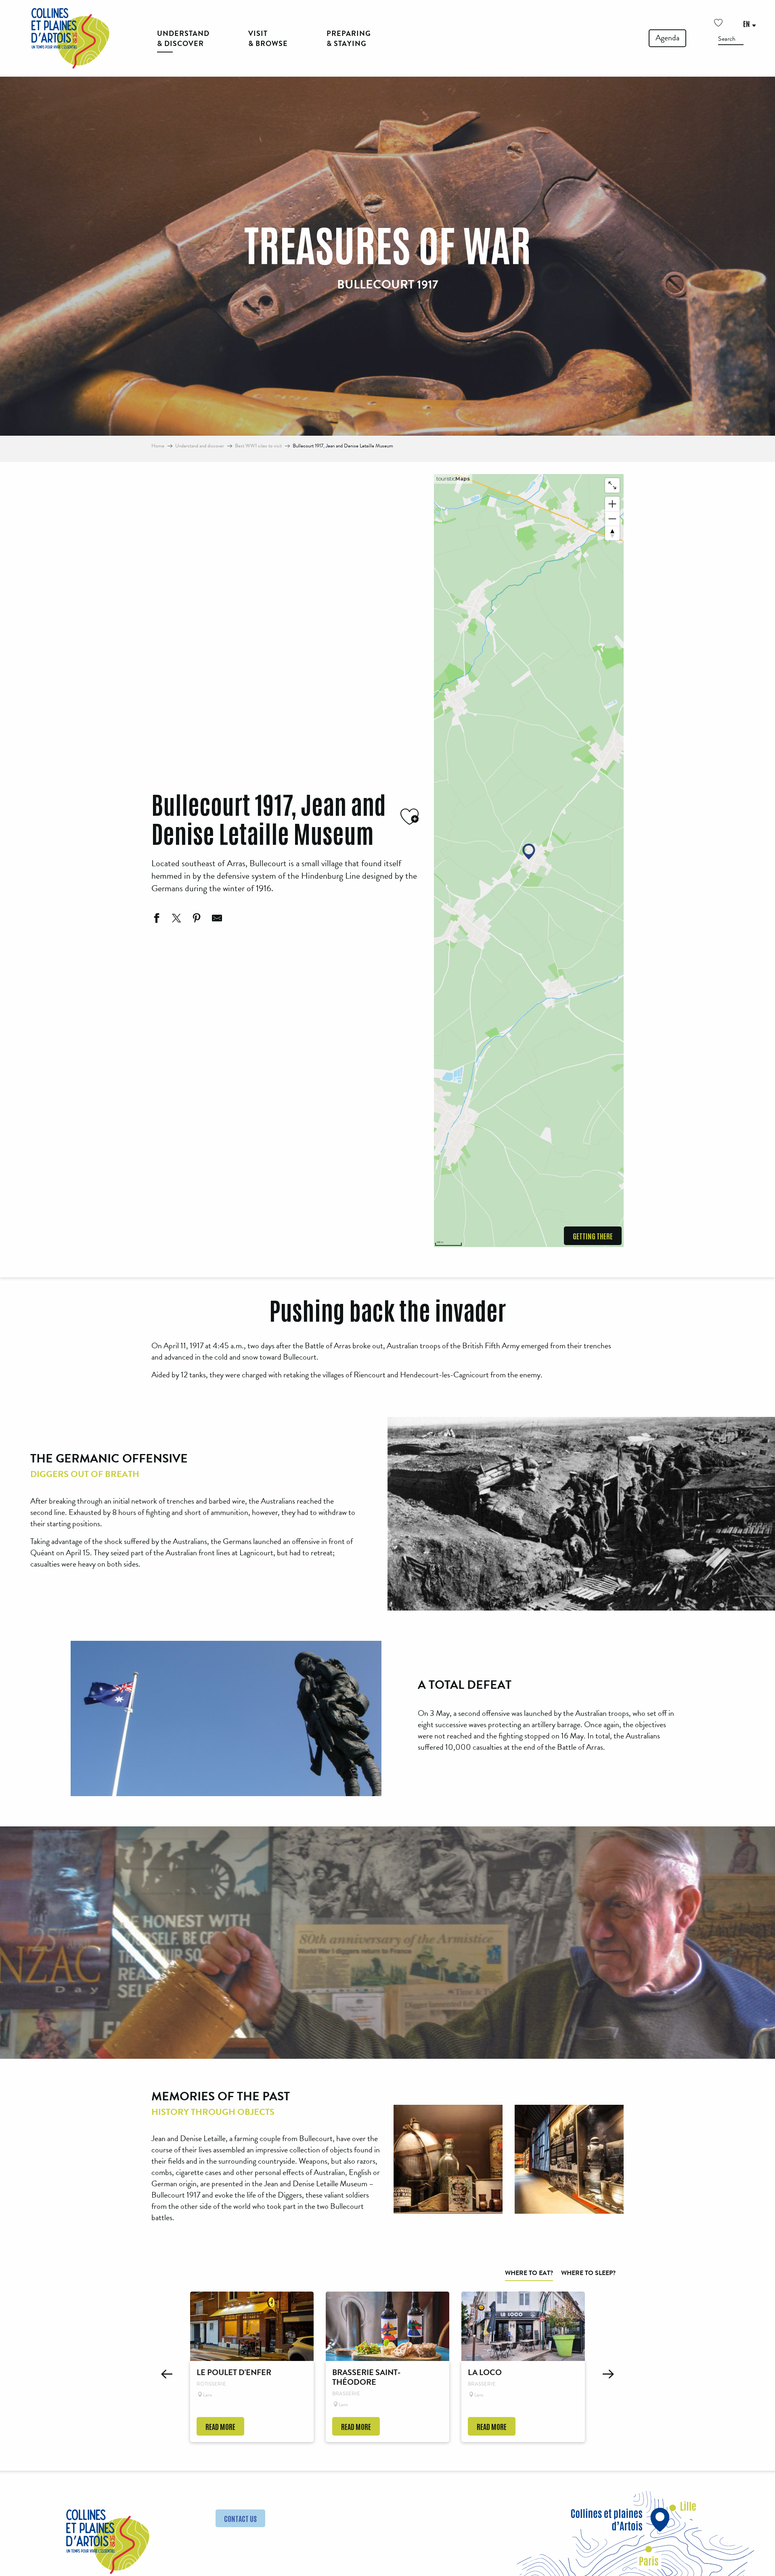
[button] (731, 39)
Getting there (593, 1236)
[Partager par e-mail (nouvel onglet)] (216, 919)
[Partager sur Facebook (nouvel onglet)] (155, 919)
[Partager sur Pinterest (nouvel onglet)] (196, 919)
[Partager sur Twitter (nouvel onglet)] (176, 919)
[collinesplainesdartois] (70, 38)
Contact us (240, 2518)
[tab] (529, 2273)
